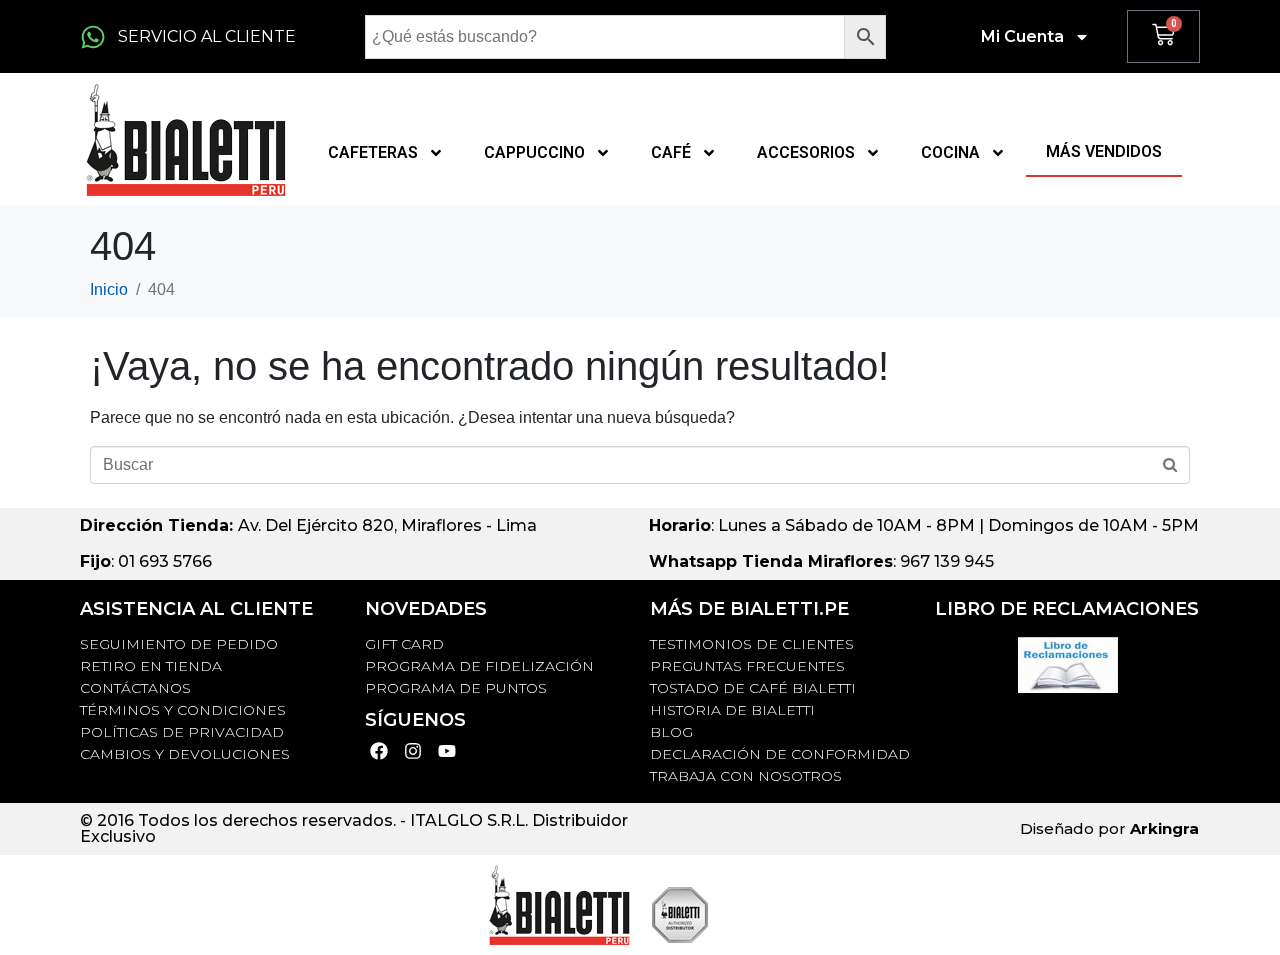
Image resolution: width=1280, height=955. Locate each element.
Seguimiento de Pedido (179, 644)
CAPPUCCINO (534, 152)
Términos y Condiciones (183, 710)
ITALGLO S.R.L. (469, 820)
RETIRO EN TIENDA (151, 666)
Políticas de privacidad (182, 732)
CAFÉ (671, 152)
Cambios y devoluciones (185, 754)
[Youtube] (447, 751)
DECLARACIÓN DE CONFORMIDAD (780, 754)
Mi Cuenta (1022, 36)
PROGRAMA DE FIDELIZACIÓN (479, 666)
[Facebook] (379, 751)
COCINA (950, 152)
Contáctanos (135, 688)
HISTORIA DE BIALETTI (732, 710)
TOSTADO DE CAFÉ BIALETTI (753, 688)
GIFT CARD (404, 644)
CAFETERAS (373, 152)
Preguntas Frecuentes (747, 666)
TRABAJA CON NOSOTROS (746, 776)
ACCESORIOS (806, 152)
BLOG (671, 732)
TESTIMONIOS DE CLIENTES (752, 644)
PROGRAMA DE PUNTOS (456, 688)
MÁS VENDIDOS (1104, 151)
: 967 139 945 (821, 561)
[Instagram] (413, 751)
